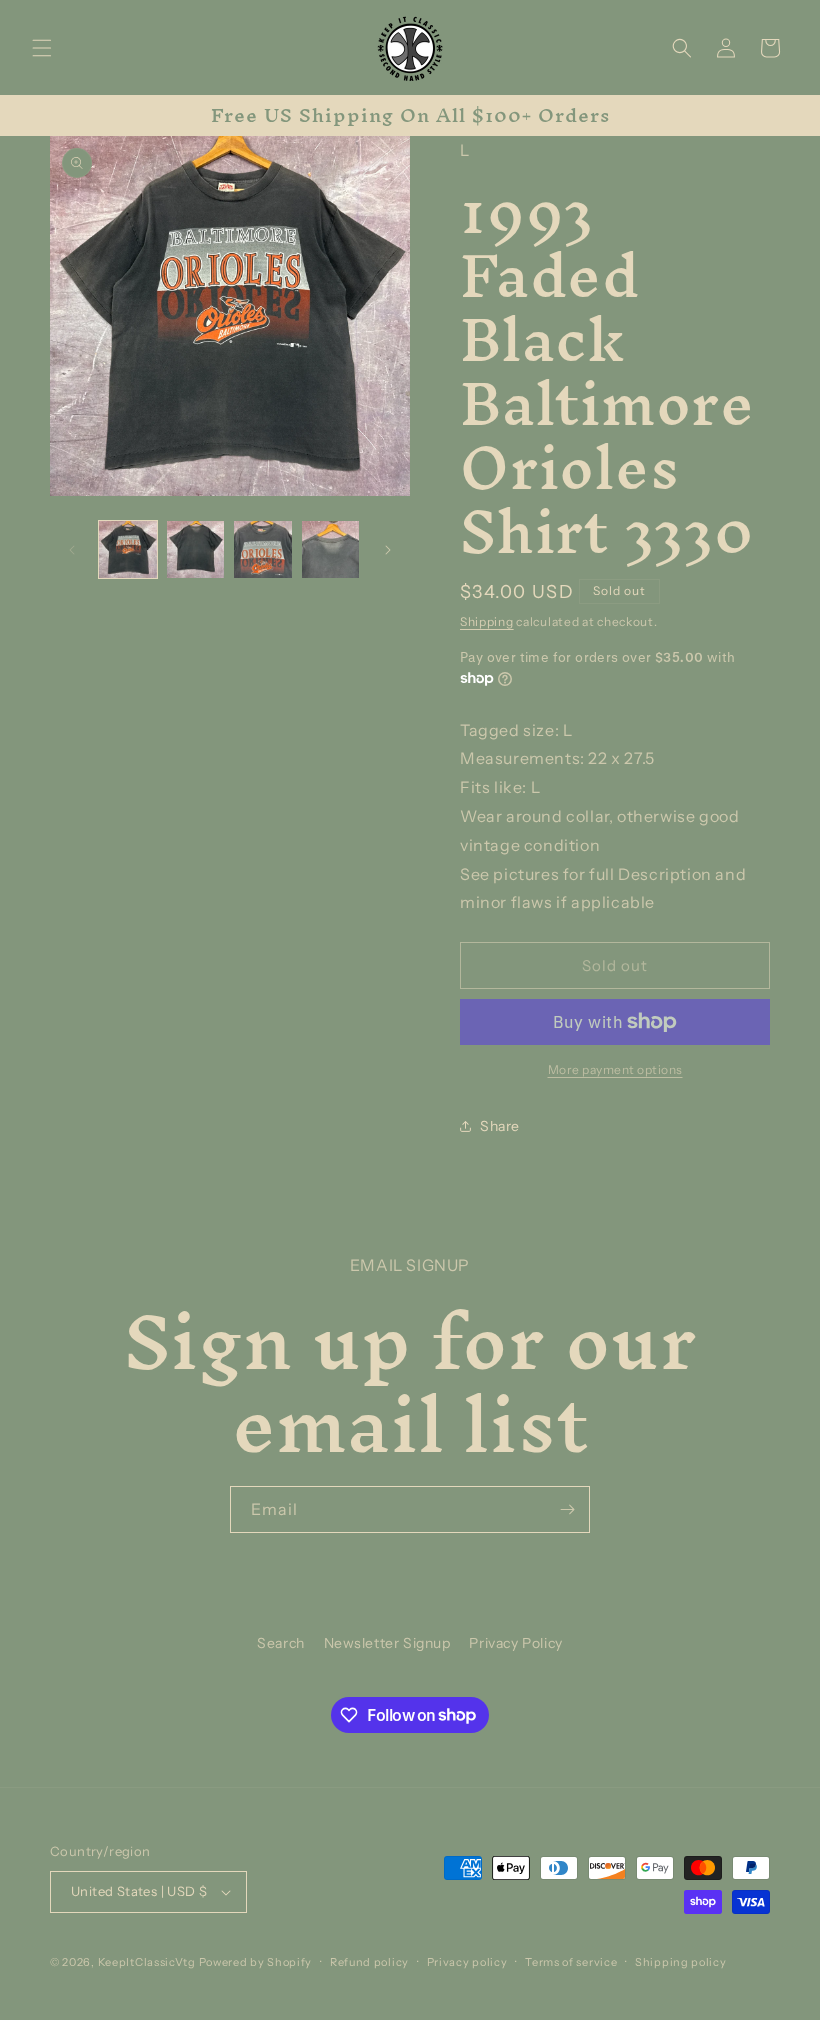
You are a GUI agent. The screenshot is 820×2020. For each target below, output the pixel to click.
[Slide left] (72, 550)
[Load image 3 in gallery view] (263, 550)
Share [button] (500, 1126)
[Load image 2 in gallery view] (196, 550)
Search (281, 1643)
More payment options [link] (615, 1069)
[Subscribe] (567, 1509)
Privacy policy (467, 1962)
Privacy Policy (515, 1643)
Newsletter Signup (387, 1643)
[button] (42, 48)
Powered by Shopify (256, 1962)
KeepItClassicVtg (147, 1962)
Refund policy (369, 1962)
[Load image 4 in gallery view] (331, 550)
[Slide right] (388, 550)
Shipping (487, 621)
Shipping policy (681, 1962)
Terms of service (571, 1962)
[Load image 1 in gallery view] (128, 550)
